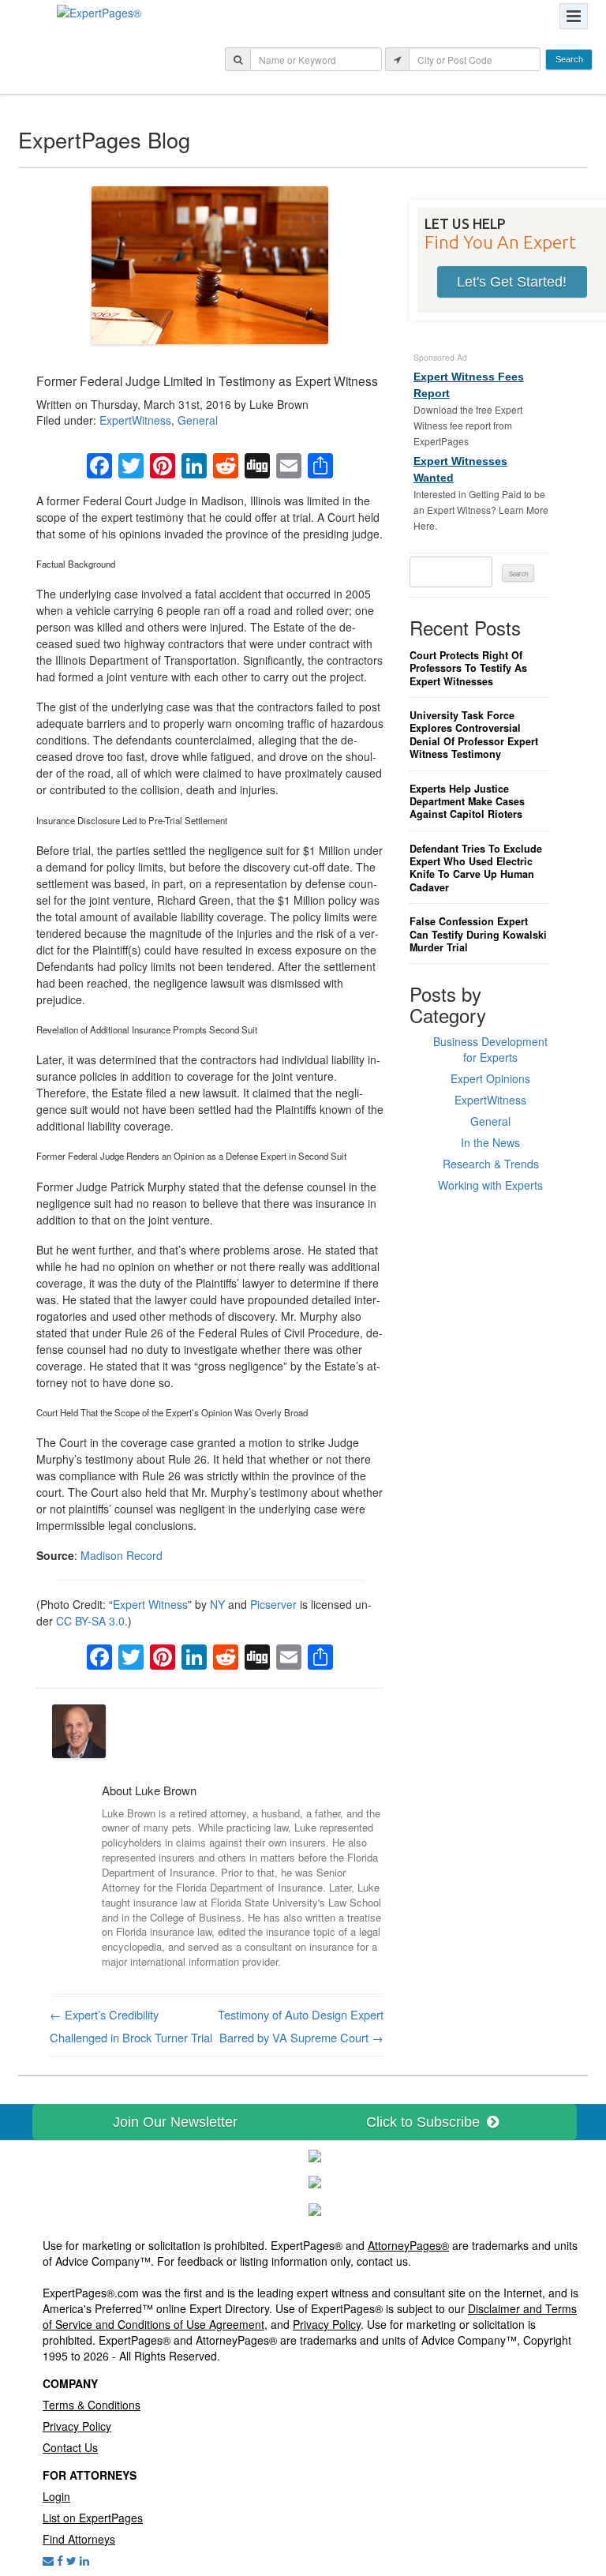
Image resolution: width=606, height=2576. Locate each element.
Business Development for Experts (490, 1049)
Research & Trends (491, 1164)
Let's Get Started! (512, 282)
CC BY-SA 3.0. (92, 1621)
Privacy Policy (327, 2324)
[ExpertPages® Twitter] (71, 2560)
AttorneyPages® (408, 2245)
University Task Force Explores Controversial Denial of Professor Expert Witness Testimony (474, 735)
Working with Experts (490, 1185)
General (198, 420)
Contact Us (70, 2447)
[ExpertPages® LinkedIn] (84, 2560)
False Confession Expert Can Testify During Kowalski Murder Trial (478, 934)
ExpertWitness (135, 420)
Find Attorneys (79, 2539)
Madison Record (122, 1555)
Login (56, 2496)
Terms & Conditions (92, 2405)
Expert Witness (150, 1604)
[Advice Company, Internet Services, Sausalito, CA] (315, 2208)
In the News (490, 1142)
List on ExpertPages (93, 2518)
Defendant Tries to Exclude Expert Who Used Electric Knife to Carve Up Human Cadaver (476, 868)
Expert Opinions (490, 1078)
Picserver (273, 1604)
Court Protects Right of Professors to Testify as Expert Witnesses (468, 668)
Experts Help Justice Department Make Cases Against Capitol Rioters (467, 802)
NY (217, 1604)
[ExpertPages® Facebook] (60, 2560)
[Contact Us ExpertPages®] (48, 2560)
